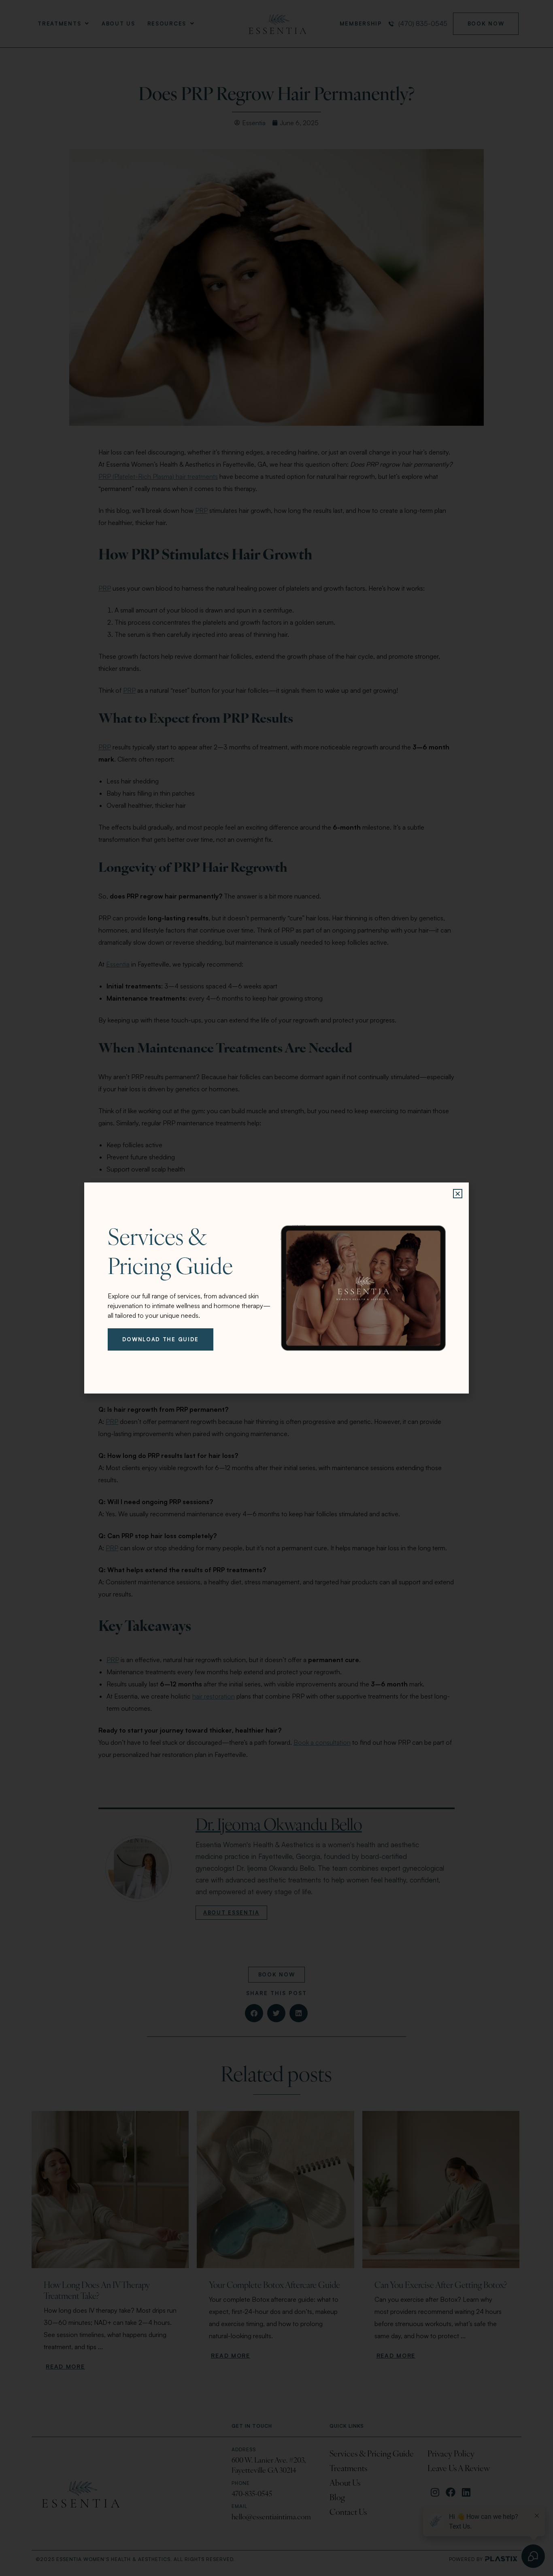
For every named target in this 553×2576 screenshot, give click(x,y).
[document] (276, 1288)
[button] (458, 1194)
